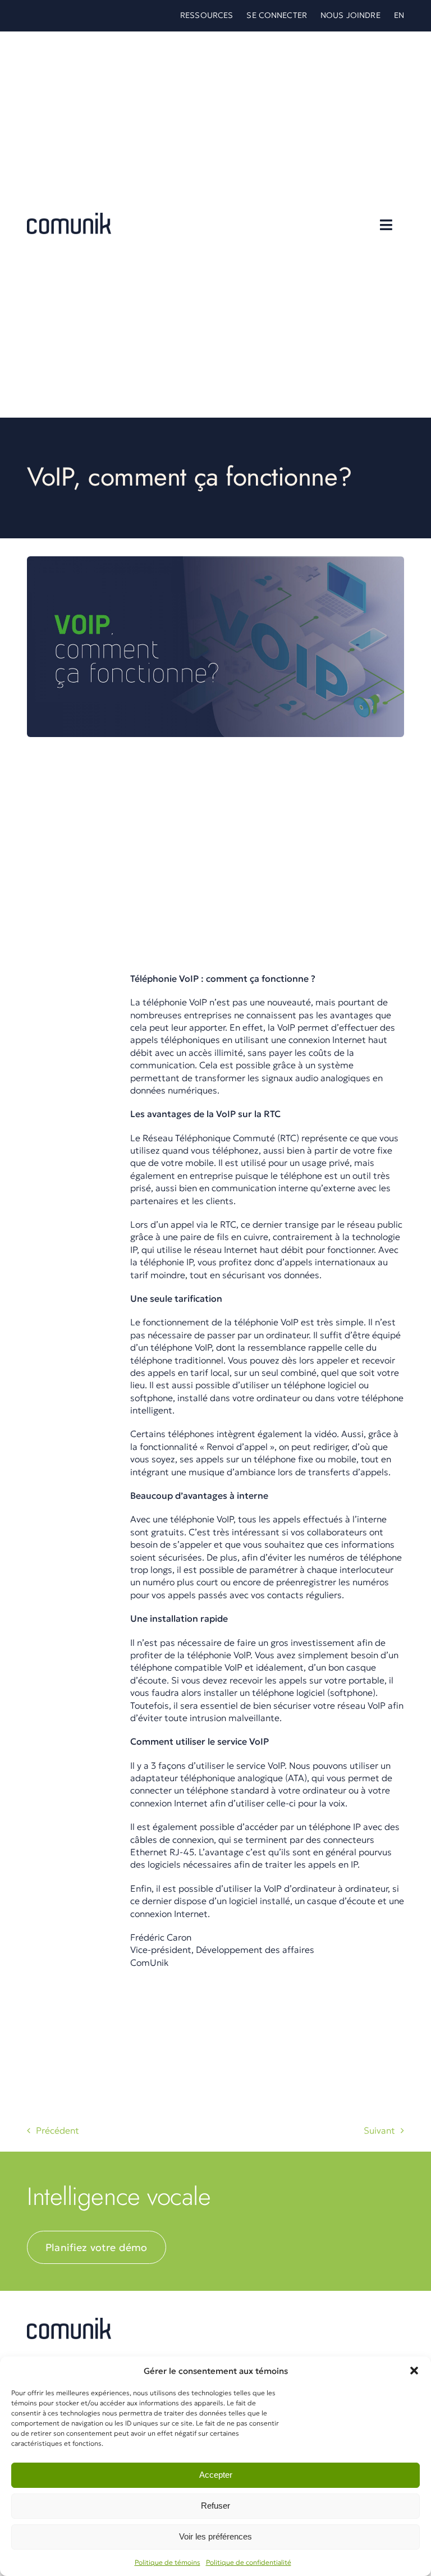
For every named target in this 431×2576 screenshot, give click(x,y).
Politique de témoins (168, 2562)
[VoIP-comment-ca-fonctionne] (69, 2322)
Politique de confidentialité (249, 2562)
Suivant (379, 2130)
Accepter (216, 2475)
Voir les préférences (215, 2536)
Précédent (58, 2130)
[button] (414, 2371)
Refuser (215, 2506)
